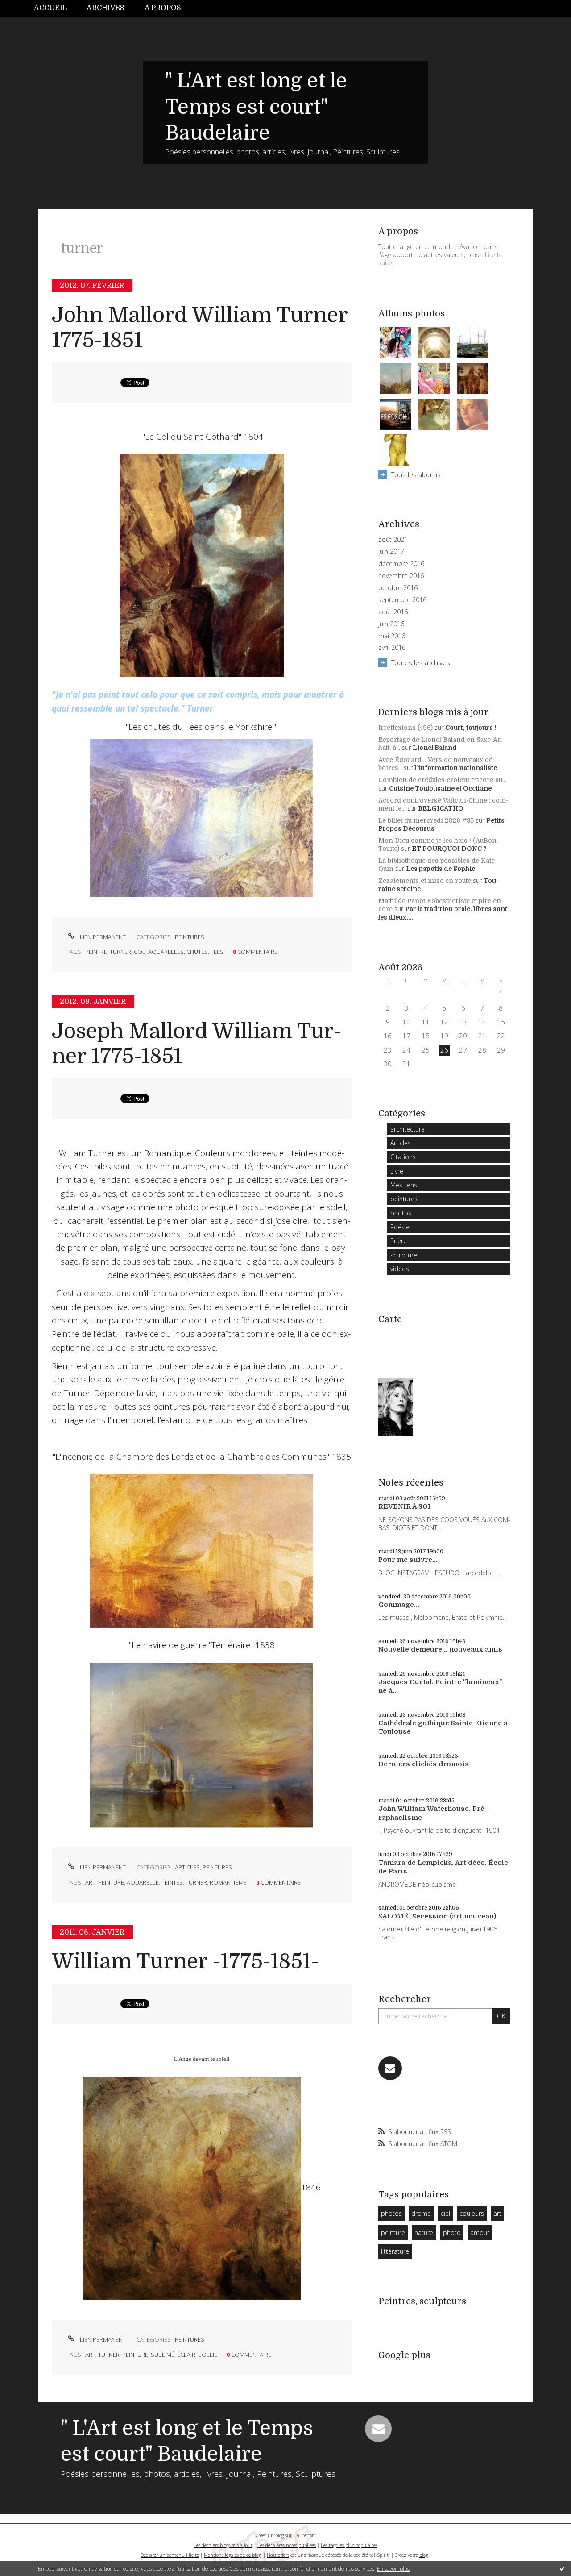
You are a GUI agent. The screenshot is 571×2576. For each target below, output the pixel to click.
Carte (390, 1319)
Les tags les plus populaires (349, 2545)
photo (452, 2233)
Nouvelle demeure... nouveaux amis (440, 1649)
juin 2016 (391, 624)
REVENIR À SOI (404, 1506)
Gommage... (399, 1605)
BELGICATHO (441, 808)
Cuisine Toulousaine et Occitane (440, 788)
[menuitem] (55, 8)
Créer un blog (270, 2535)
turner (120, 952)
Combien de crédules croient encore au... (442, 780)
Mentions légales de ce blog (232, 2555)
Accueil (50, 8)
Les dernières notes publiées (287, 2545)
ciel (445, 2213)
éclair (186, 2355)
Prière (399, 1241)
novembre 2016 (401, 576)
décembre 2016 (401, 564)
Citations (403, 1157)
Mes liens (404, 1185)
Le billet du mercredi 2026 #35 (426, 820)
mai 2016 (392, 636)
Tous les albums (416, 474)
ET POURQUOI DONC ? (449, 849)
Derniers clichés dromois (424, 1764)
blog (424, 2555)
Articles (187, 1867)
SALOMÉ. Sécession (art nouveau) (437, 1916)
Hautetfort (304, 2535)
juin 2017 (391, 552)
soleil (208, 2355)
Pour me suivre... (408, 1560)
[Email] (390, 2068)
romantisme (228, 1882)
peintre (96, 952)
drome (421, 2213)
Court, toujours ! (471, 728)
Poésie (400, 1227)
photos (401, 1213)
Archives (106, 8)
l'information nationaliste (456, 768)
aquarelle (143, 1882)
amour (480, 2233)
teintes (172, 1882)
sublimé (163, 2355)
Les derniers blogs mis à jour (223, 2545)
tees (217, 952)
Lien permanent (102, 937)
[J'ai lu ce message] (562, 2568)
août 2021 (393, 540)
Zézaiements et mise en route (425, 881)
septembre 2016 (402, 600)
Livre (397, 1171)
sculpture (404, 1255)
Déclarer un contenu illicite (170, 2555)
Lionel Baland (435, 748)
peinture (111, 1882)
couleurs (472, 2213)
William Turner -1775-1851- (185, 1962)
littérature (395, 2251)
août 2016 (393, 612)
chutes (197, 952)
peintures (190, 937)
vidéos (400, 1269)
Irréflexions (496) (405, 728)
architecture (408, 1129)
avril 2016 (392, 648)
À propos (163, 8)
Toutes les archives (421, 662)
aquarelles (166, 952)
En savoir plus (393, 2569)
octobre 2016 (398, 588)
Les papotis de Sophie (441, 869)
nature (424, 2233)
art (90, 1882)
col (140, 952)
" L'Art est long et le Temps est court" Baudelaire (256, 107)
